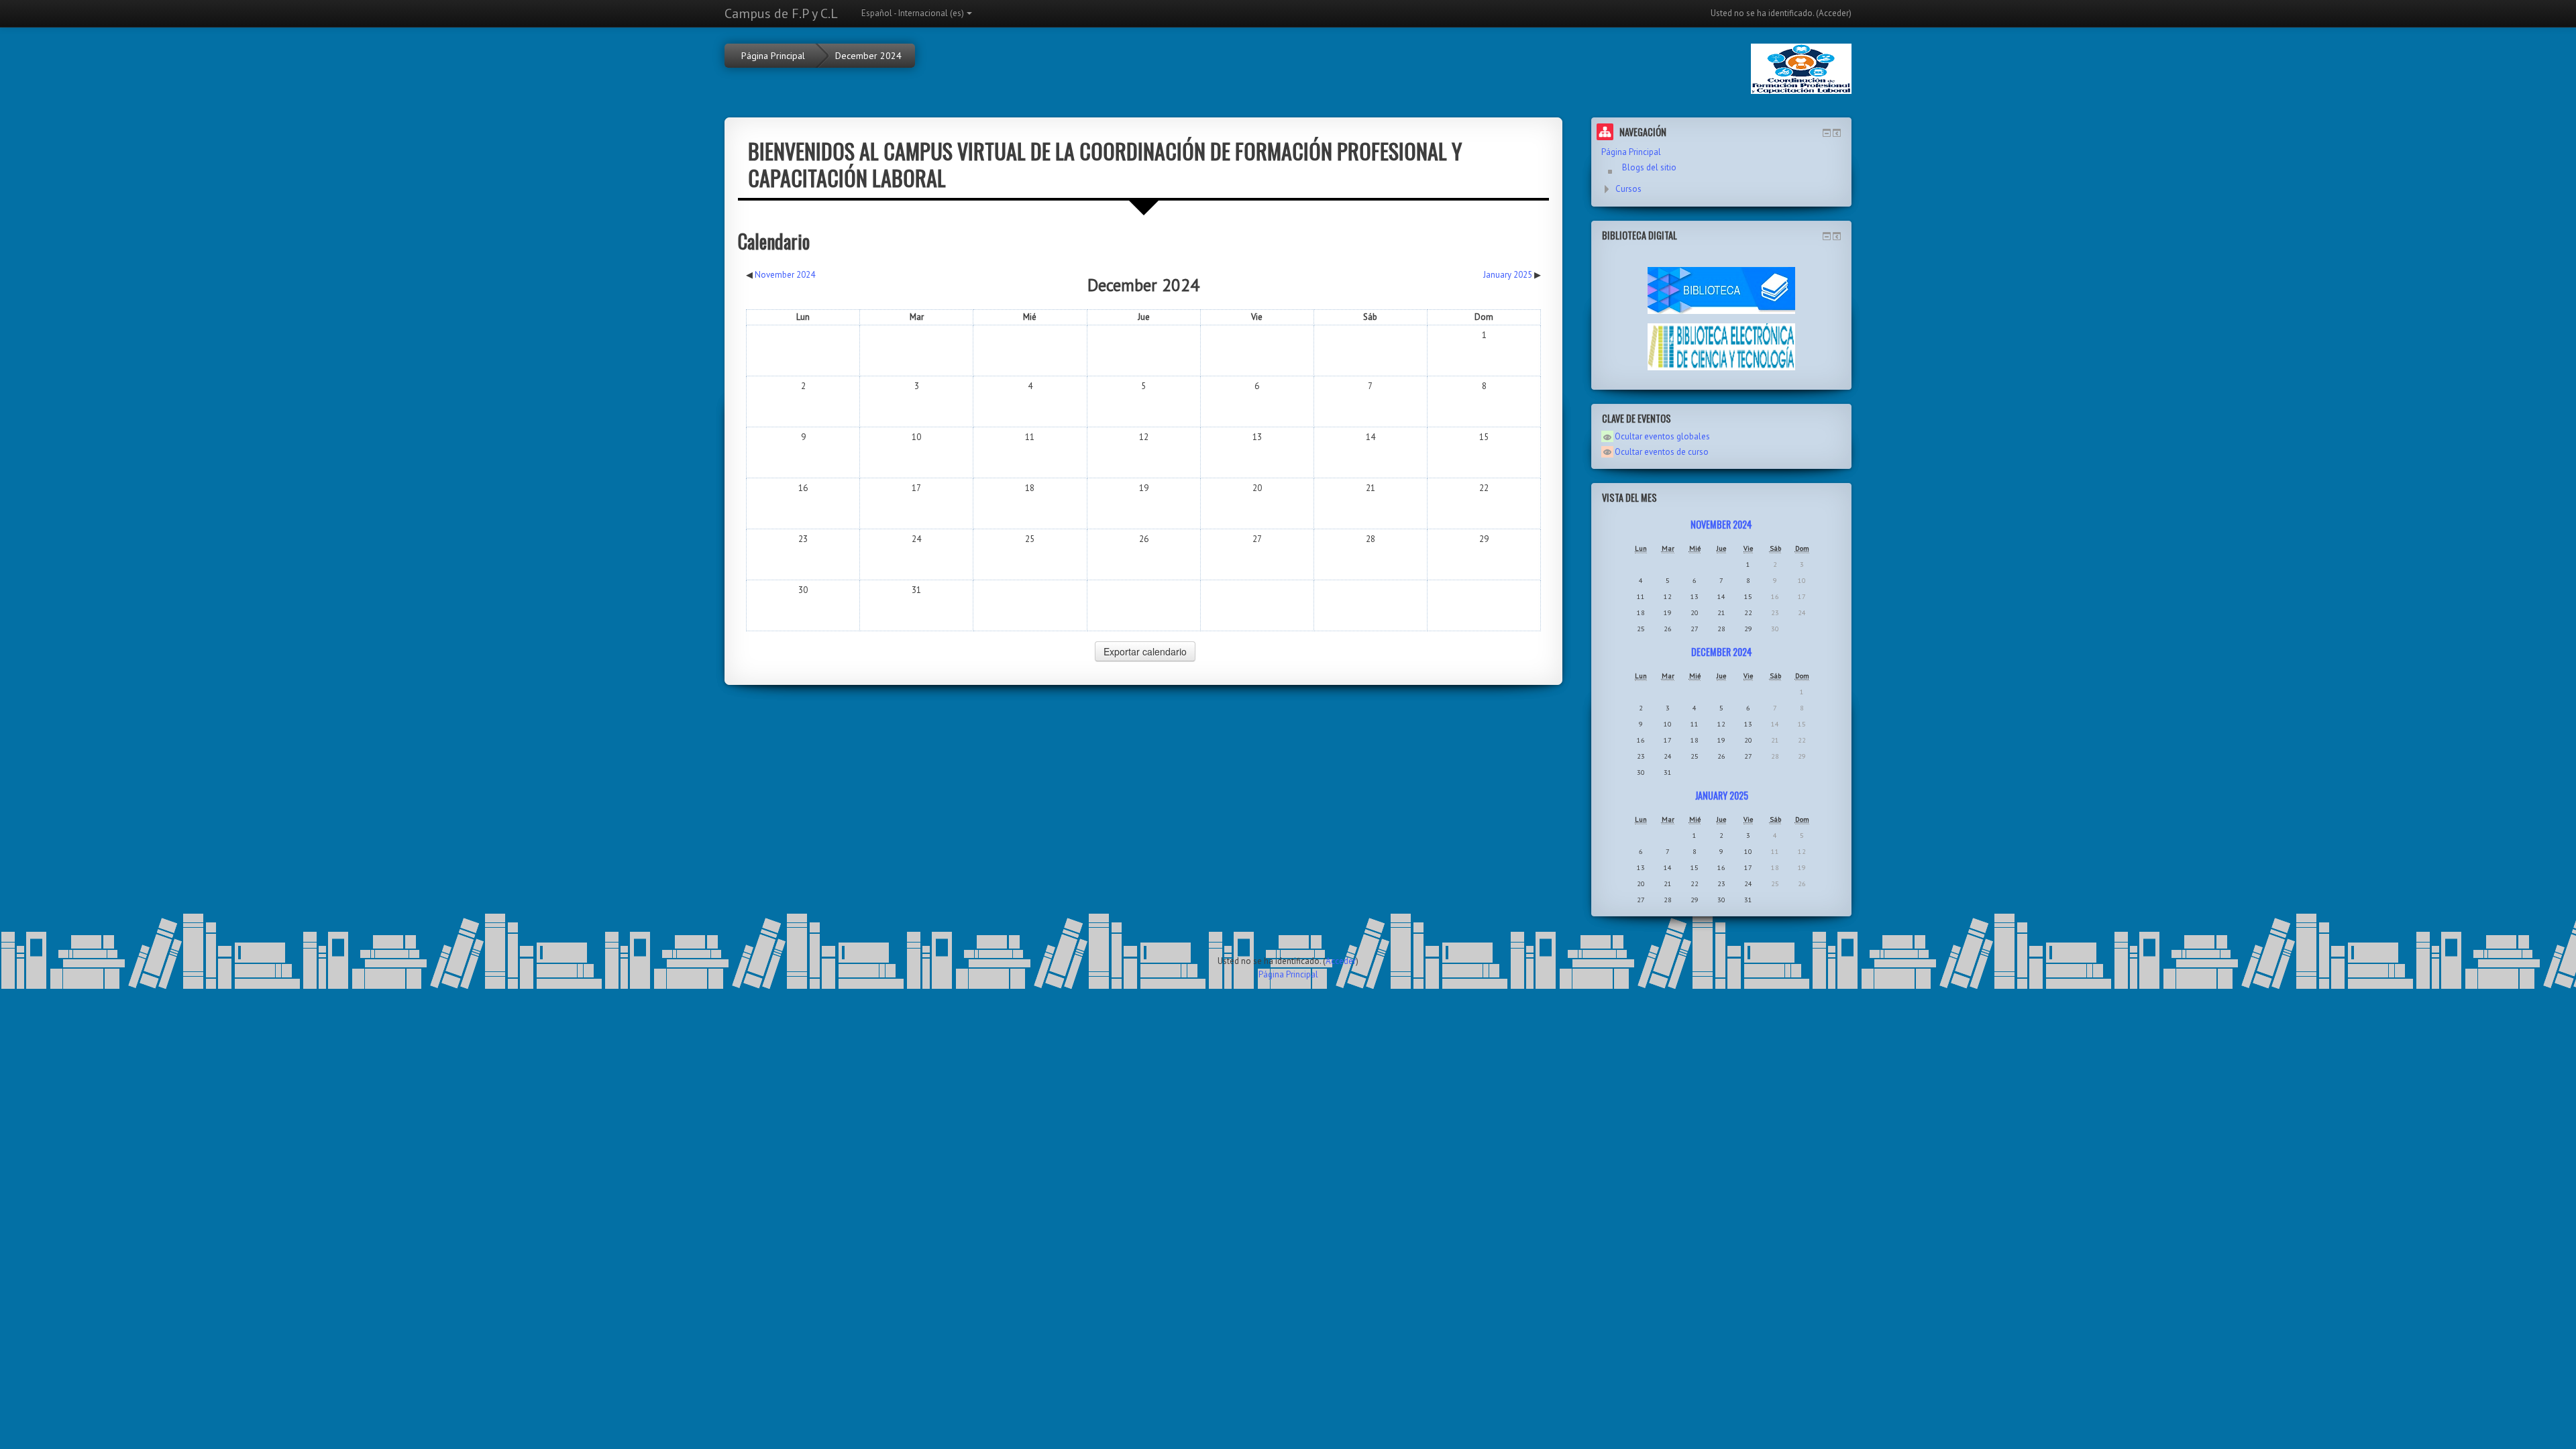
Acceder (1834, 13)
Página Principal (773, 56)
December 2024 (868, 56)
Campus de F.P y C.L (781, 13)
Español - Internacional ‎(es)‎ (913, 13)
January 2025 (1722, 795)
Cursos (1628, 189)
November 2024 (1721, 524)
